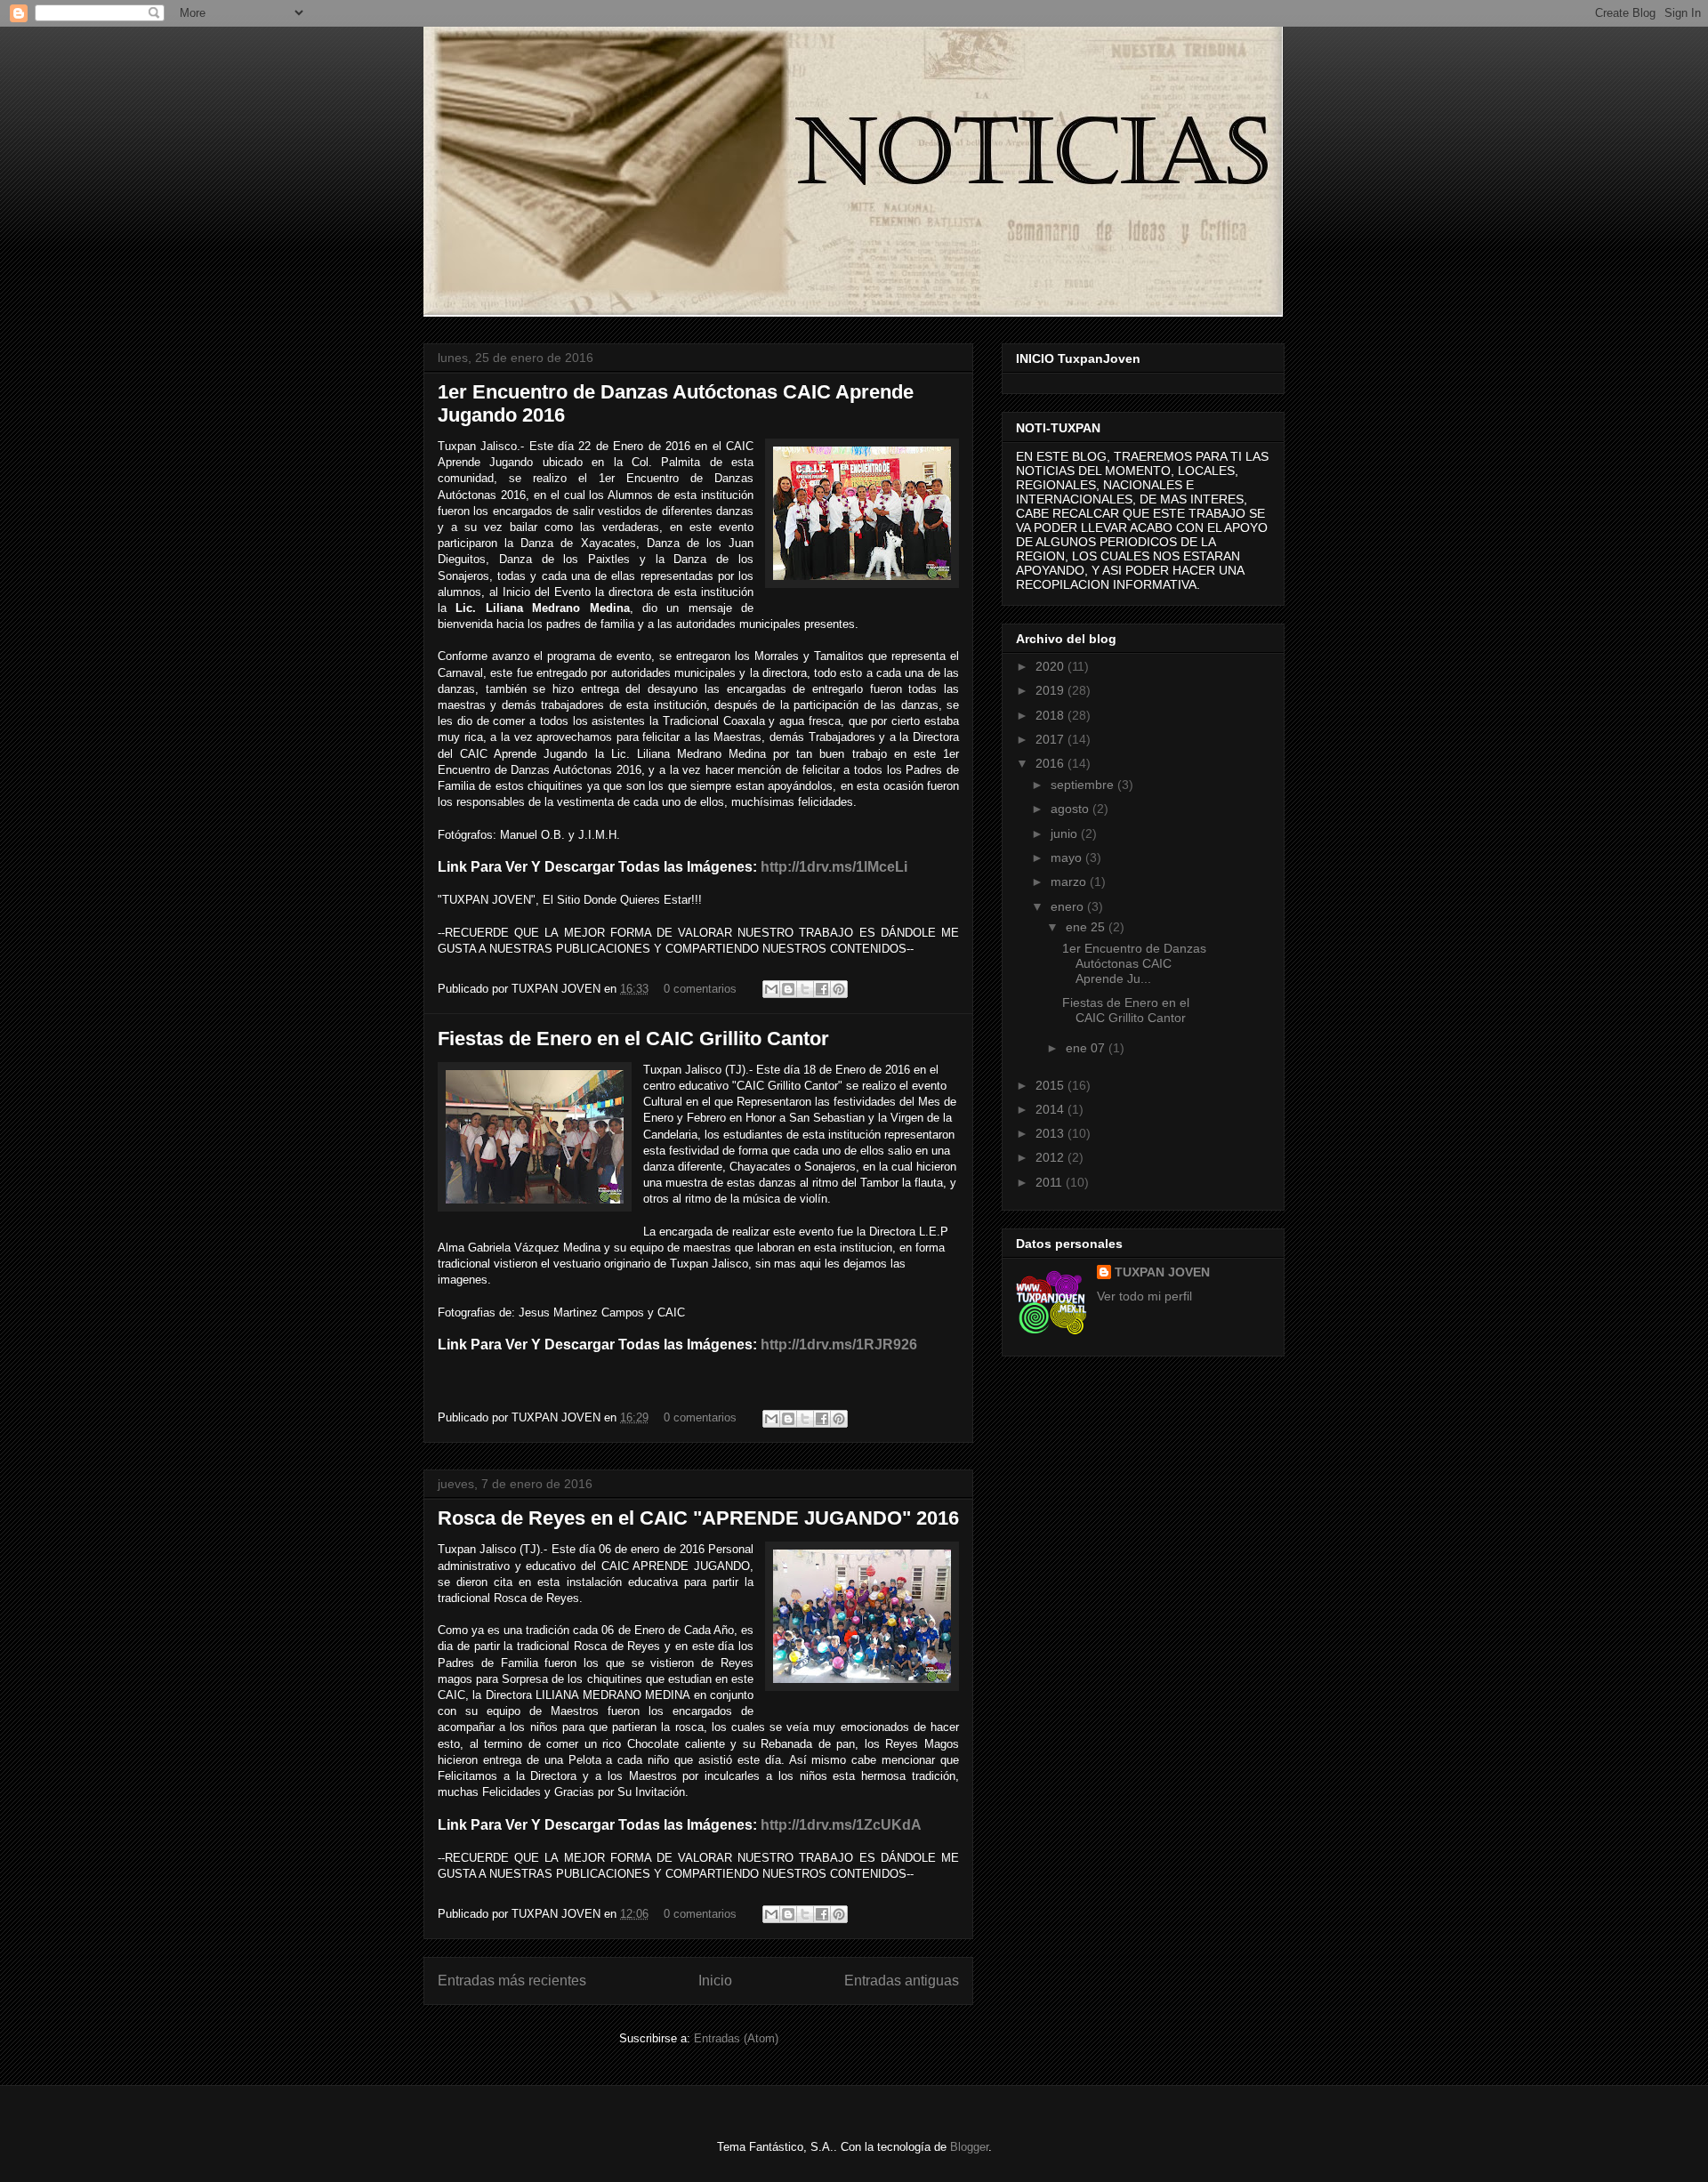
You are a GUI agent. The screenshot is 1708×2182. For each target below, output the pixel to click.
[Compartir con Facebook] (822, 989)
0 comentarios (700, 989)
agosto (1072, 809)
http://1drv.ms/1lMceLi (834, 867)
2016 (1051, 763)
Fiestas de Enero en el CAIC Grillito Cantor (633, 1039)
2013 (1051, 1133)
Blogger (969, 2147)
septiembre (1084, 785)
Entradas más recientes (512, 1981)
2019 (1051, 690)
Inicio (715, 1981)
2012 (1051, 1157)
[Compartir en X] (805, 989)
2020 (1051, 666)
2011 (1051, 1182)
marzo (1070, 882)
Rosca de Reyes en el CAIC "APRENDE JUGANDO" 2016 (698, 1518)
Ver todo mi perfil (1144, 1296)
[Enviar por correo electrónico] (771, 989)
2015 (1051, 1085)
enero (1069, 906)
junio (1066, 833)
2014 (1051, 1109)
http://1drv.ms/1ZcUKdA (841, 1825)
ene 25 (1087, 927)
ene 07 (1087, 1048)
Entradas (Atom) (736, 2038)
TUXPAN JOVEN (1162, 1272)
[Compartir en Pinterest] (839, 989)
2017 (1051, 739)
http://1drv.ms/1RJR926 (839, 1345)
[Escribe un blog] (788, 989)
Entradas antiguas (902, 1981)
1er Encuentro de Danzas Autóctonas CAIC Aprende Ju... (1134, 963)
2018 (1051, 715)
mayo (1068, 858)
